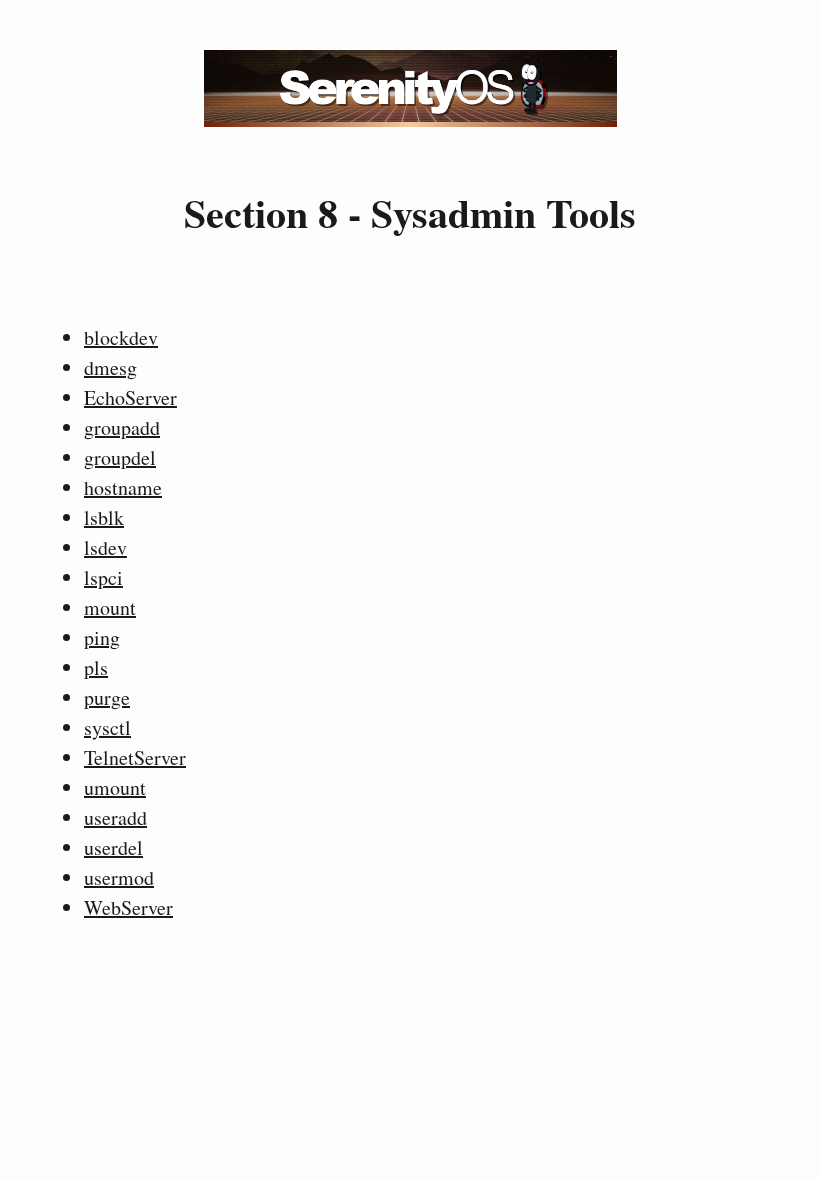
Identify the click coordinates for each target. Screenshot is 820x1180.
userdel (113, 847)
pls (96, 667)
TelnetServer (135, 757)
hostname (123, 487)
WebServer (128, 907)
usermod (119, 877)
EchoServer (130, 397)
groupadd (122, 427)
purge (107, 697)
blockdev (121, 337)
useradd (115, 817)
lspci (103, 577)
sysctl (107, 727)
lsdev (105, 547)
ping (102, 637)
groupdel (120, 457)
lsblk (104, 517)
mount (110, 607)
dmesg (110, 367)
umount (115, 787)
